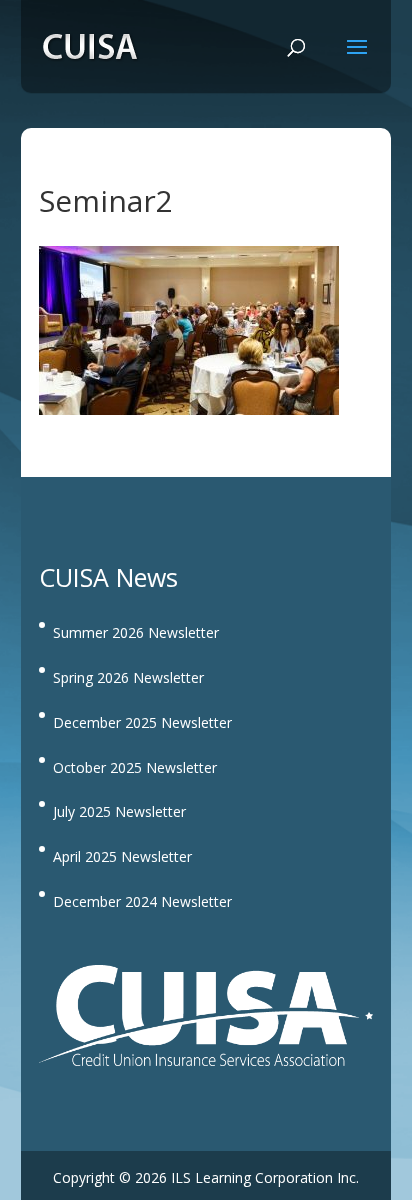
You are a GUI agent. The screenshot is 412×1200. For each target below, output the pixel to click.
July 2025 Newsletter (119, 811)
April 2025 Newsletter (122, 856)
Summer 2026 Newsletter (136, 632)
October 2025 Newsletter (135, 767)
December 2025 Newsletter (142, 722)
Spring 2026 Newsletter (128, 677)
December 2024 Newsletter (142, 901)
